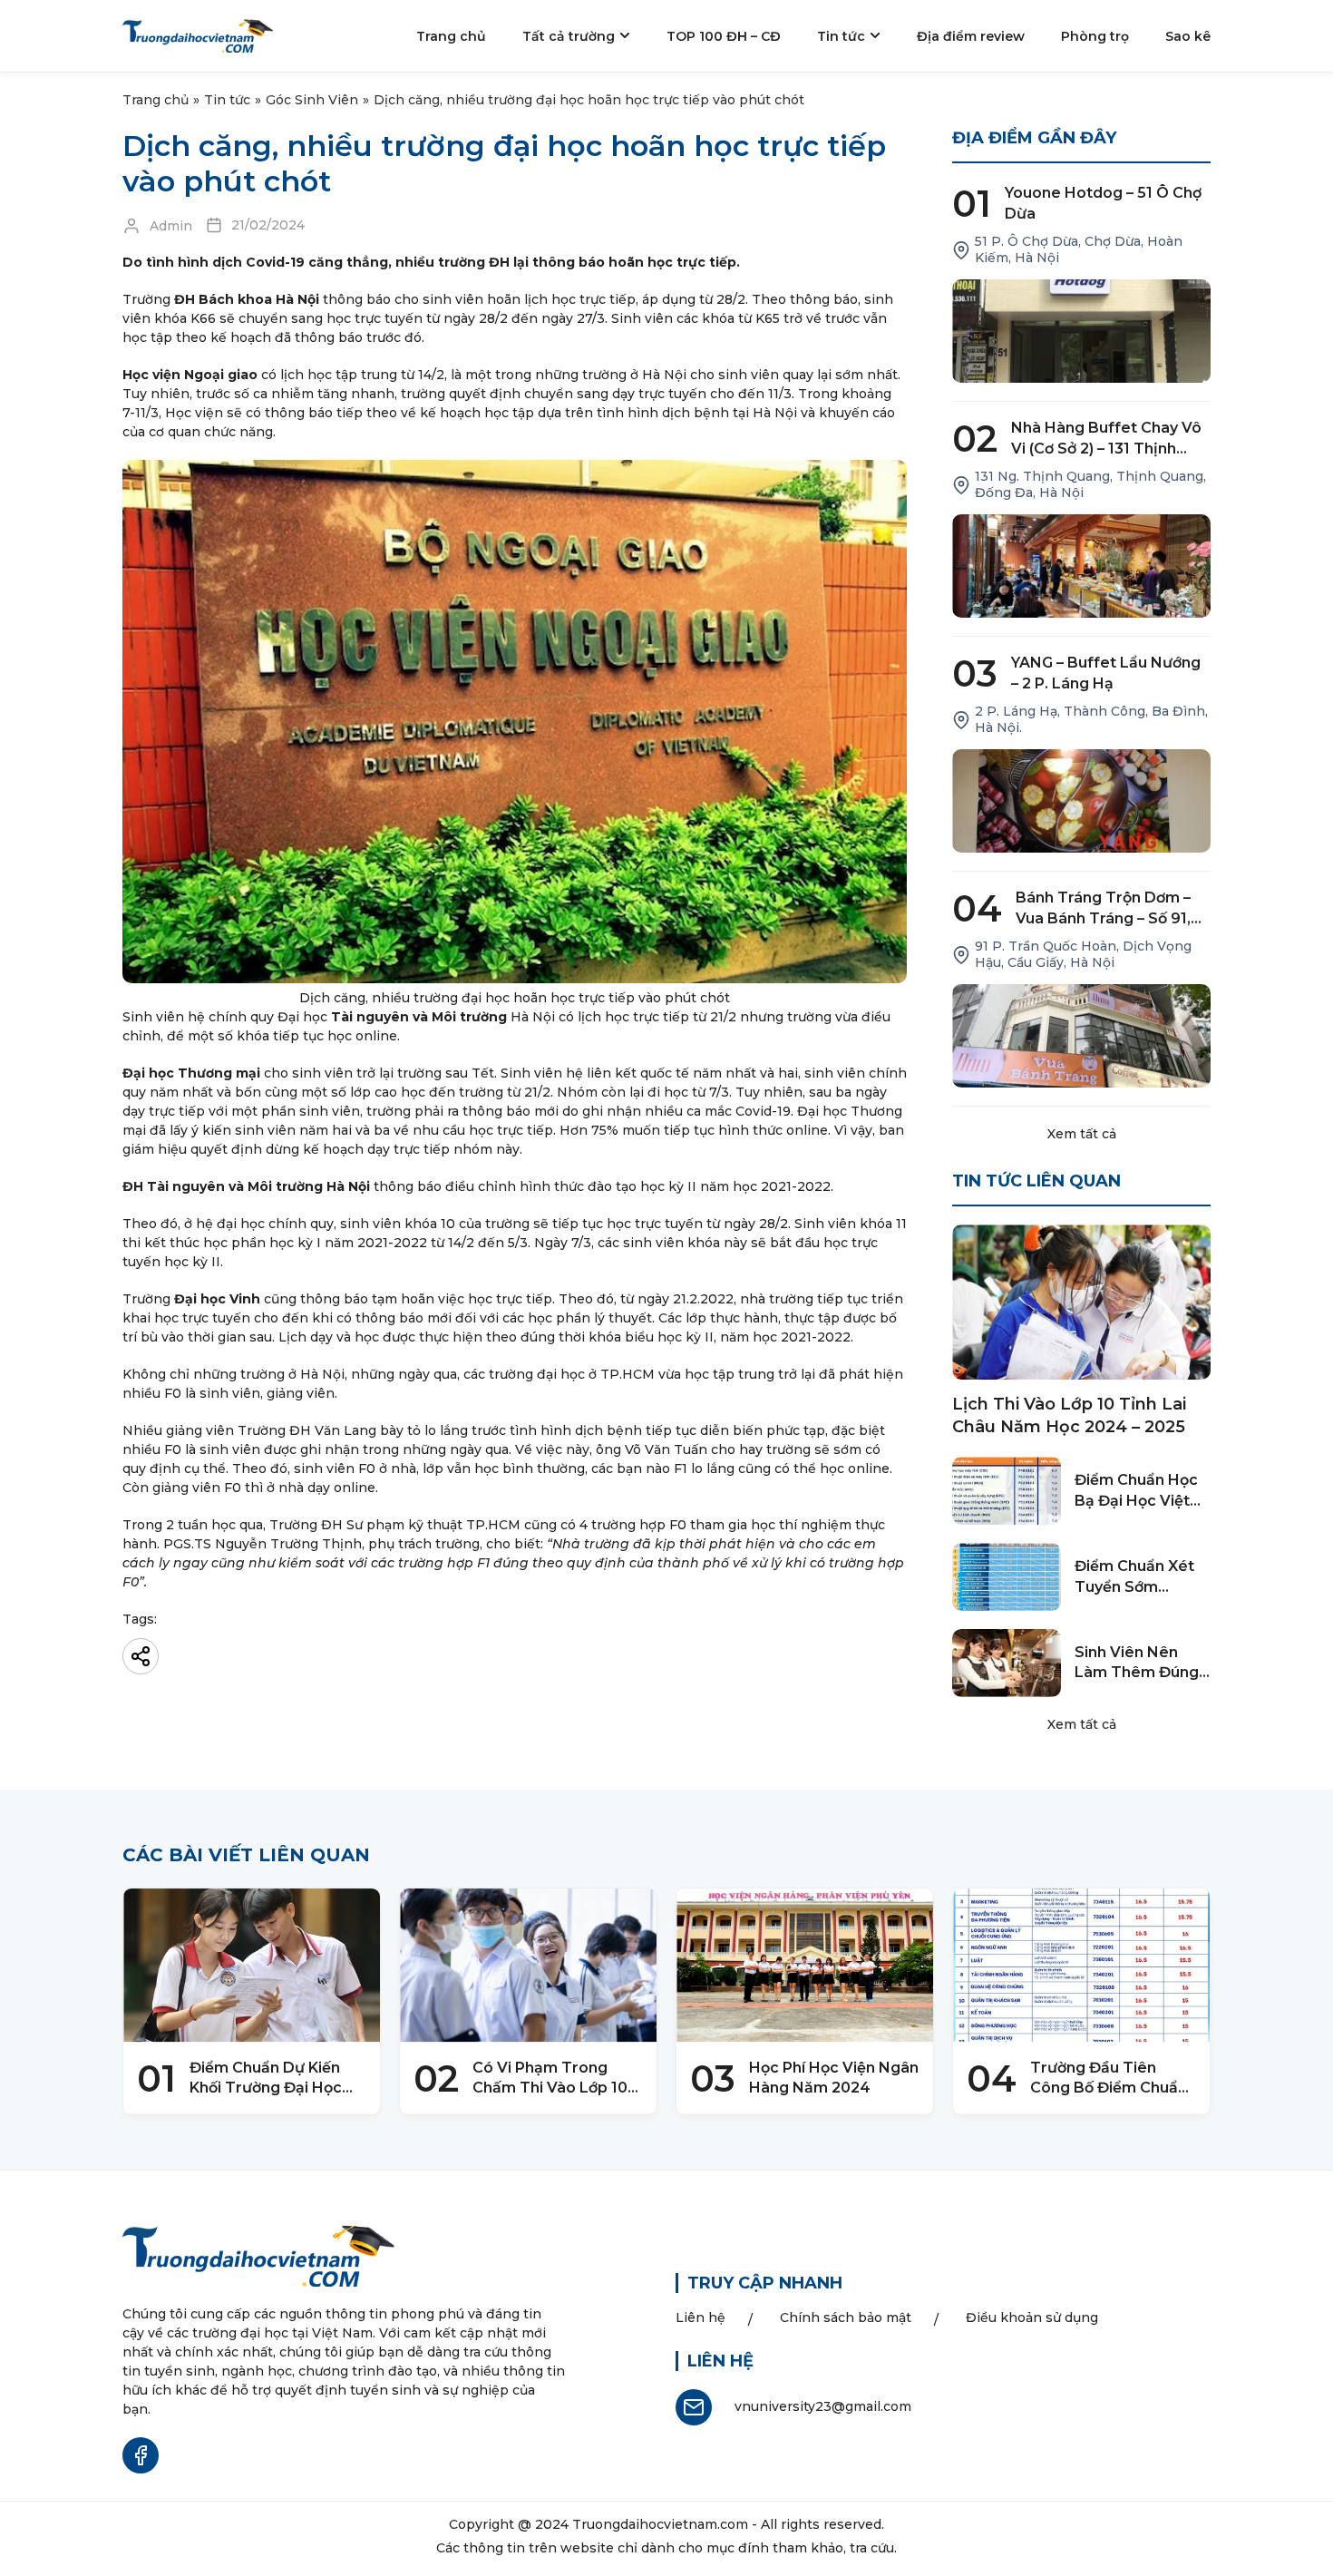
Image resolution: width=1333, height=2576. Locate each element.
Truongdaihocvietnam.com (660, 2524)
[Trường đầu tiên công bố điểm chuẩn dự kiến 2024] (1081, 1966)
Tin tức (227, 100)
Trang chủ (156, 100)
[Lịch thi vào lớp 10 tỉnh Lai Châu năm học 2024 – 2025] (1081, 1302)
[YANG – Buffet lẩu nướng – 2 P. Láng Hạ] (1081, 801)
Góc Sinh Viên (312, 100)
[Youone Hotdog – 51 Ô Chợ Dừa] (1081, 331)
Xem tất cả (1082, 1134)
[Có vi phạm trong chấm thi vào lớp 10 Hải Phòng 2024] (528, 1966)
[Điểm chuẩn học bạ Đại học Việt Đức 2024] (1007, 1491)
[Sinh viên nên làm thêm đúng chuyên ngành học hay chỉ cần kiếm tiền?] (1007, 1663)
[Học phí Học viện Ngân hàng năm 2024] (805, 1966)
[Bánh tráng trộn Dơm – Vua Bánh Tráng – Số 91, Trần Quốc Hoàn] (1081, 1036)
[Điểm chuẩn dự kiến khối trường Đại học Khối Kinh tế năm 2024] (252, 1966)
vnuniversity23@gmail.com (823, 2406)
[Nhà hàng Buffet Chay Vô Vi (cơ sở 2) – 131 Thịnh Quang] (1081, 566)
